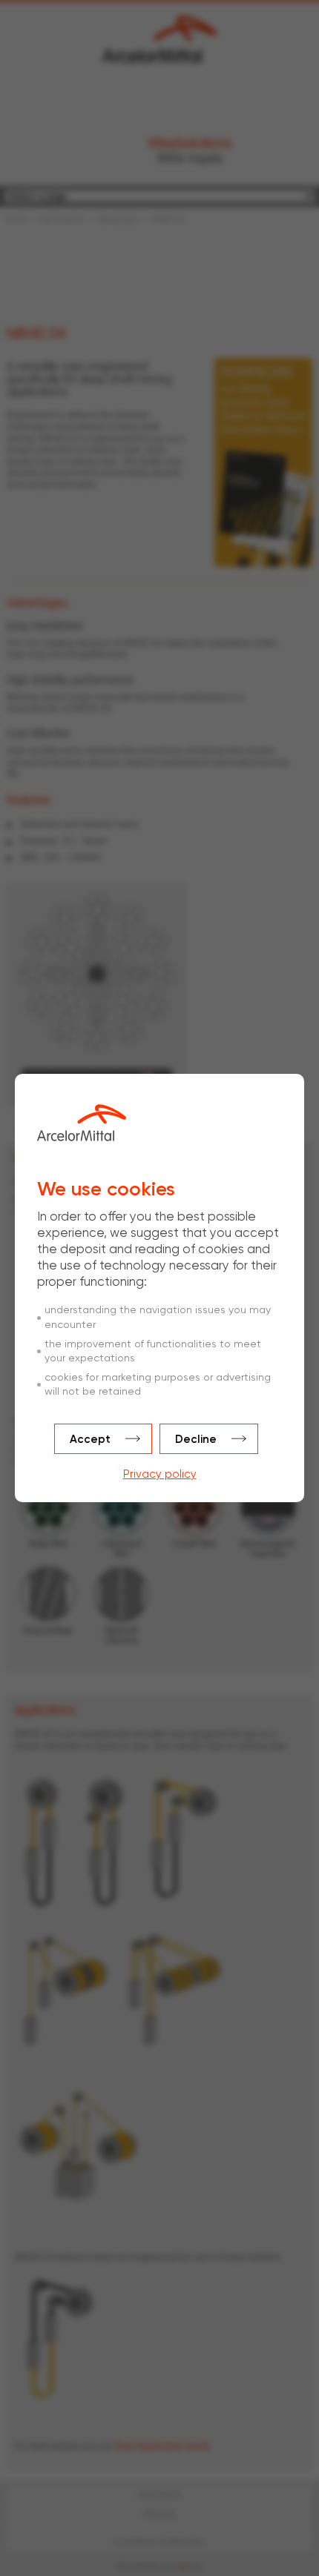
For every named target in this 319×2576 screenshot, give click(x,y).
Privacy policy (160, 1474)
